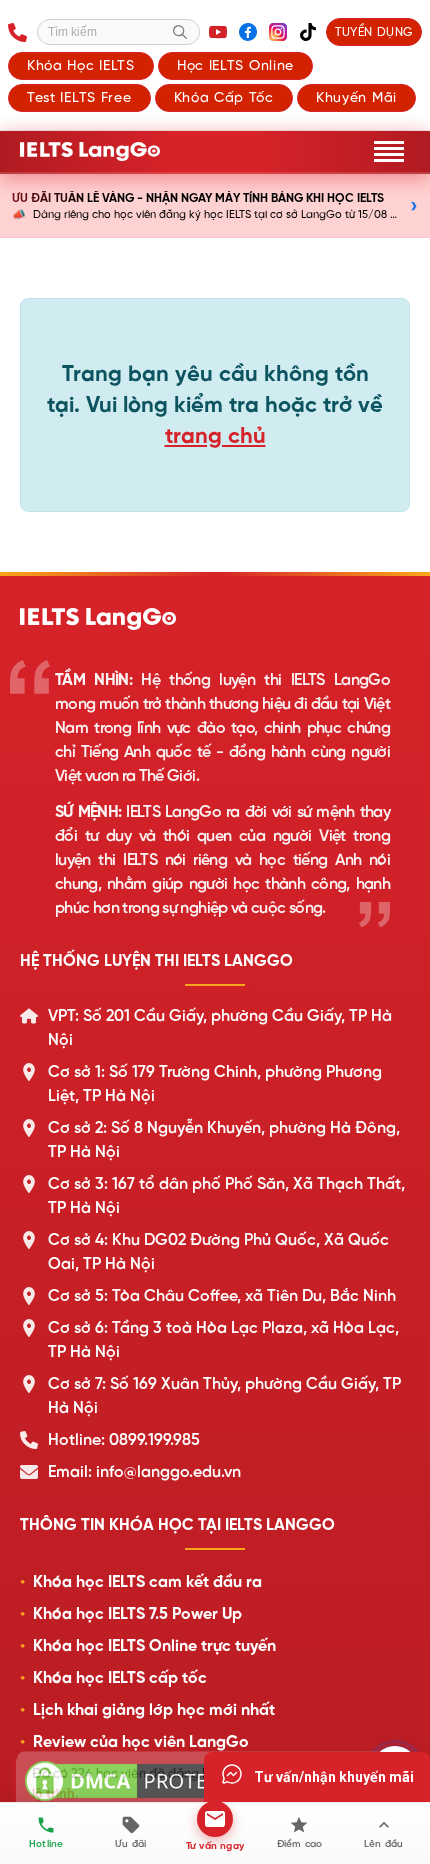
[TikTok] (308, 32)
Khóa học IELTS (81, 65)
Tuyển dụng (374, 32)
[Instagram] (278, 32)
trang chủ (215, 435)
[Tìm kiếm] (180, 32)
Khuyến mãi (356, 97)
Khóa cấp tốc (224, 97)
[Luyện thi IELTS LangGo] (215, 619)
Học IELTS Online (235, 65)
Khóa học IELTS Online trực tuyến (154, 1646)
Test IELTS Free (79, 97)
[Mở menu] (389, 151)
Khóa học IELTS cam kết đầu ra (147, 1582)
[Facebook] (248, 32)
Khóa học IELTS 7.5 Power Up (137, 1614)
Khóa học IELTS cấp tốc (120, 1678)
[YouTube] (218, 32)
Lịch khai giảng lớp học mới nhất (154, 1710)
